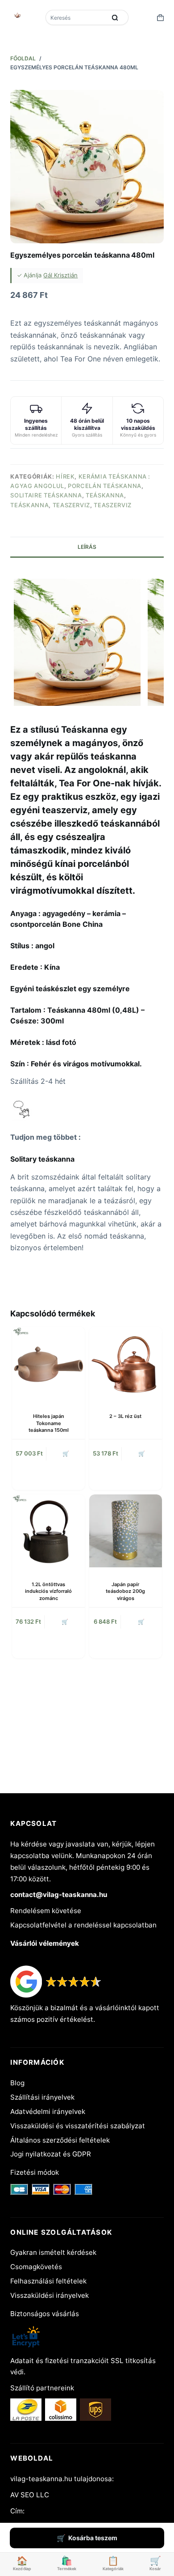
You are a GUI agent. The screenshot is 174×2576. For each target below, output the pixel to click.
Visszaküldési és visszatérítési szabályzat (78, 2126)
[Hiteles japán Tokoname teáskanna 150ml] (48, 1363)
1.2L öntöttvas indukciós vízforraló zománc (48, 1591)
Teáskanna (105, 495)
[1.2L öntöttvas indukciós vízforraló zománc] (48, 1531)
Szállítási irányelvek (42, 2097)
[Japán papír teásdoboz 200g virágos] (126, 1531)
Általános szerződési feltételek (60, 2140)
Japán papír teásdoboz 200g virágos (125, 1591)
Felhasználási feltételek (48, 2281)
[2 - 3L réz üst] (126, 1363)
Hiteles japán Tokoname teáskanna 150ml (49, 1423)
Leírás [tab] (87, 547)
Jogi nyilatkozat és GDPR (51, 2154)
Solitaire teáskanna (46, 495)
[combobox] (77, 17)
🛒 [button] (66, 1454)
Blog (17, 2083)
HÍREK (65, 476)
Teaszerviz (72, 505)
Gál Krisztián (60, 275)
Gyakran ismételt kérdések (53, 2252)
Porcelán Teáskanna (105, 486)
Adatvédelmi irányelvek (48, 2111)
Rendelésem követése (46, 1911)
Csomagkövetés (36, 2267)
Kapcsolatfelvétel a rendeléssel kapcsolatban (83, 1925)
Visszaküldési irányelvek (50, 2295)
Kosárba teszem (93, 2538)
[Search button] (115, 17)
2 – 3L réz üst (125, 1416)
